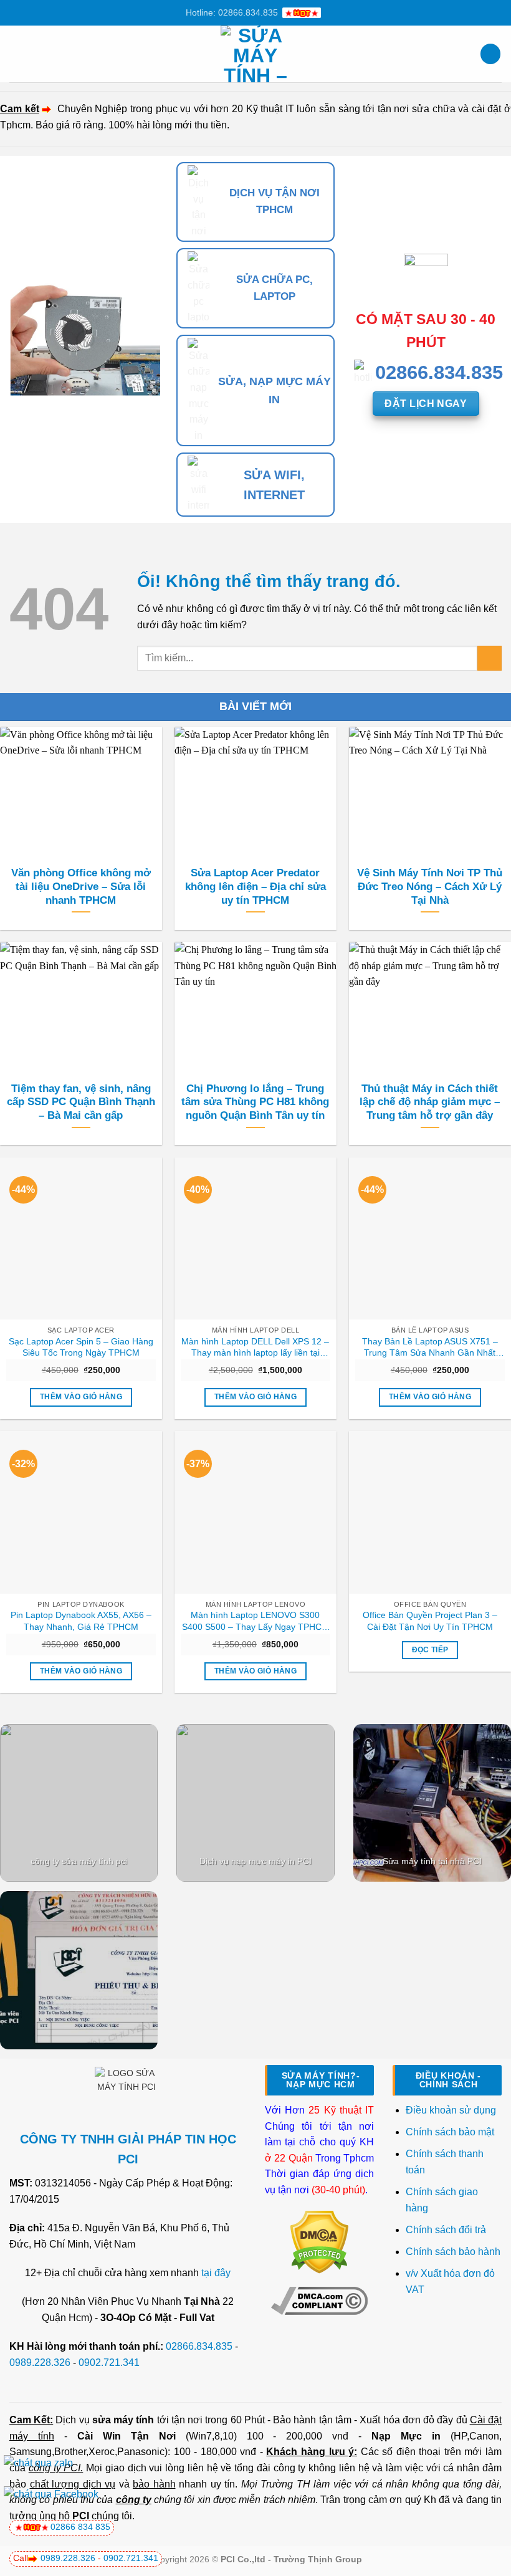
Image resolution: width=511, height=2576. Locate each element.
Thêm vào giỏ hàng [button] (81, 1397)
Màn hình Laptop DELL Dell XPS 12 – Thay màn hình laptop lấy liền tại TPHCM (255, 1348)
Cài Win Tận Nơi (127, 2436)
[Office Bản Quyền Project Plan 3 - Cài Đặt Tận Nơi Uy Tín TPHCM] (430, 1512)
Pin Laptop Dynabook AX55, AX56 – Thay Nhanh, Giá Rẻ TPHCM (81, 1621)
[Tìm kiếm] (490, 54)
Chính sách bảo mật (450, 2132)
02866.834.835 (199, 2346)
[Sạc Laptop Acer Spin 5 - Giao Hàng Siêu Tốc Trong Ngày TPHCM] (81, 1238)
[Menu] (17, 54)
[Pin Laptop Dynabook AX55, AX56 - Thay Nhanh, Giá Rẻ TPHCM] (81, 1512)
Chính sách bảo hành (453, 2252)
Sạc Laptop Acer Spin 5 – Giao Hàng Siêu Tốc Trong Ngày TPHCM (81, 1347)
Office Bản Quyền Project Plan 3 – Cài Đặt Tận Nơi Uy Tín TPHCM (430, 1621)
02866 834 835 (80, 2527)
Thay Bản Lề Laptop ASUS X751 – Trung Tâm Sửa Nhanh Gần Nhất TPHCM (430, 1348)
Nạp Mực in (406, 2436)
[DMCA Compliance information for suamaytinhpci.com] (319, 2300)
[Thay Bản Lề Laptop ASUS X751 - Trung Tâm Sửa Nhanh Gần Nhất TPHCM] (430, 1238)
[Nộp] (490, 658)
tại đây (216, 2273)
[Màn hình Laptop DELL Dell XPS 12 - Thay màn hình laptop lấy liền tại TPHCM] (255, 1238)
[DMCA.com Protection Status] (319, 2242)
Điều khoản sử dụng (451, 2110)
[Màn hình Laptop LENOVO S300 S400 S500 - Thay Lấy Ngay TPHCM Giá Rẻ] (255, 1512)
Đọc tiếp (430, 1650)
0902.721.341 (109, 2363)
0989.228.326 (40, 2363)
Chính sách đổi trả (447, 2230)
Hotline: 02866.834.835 (232, 12)
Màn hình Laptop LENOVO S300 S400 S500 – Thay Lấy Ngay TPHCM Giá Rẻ (255, 1621)
